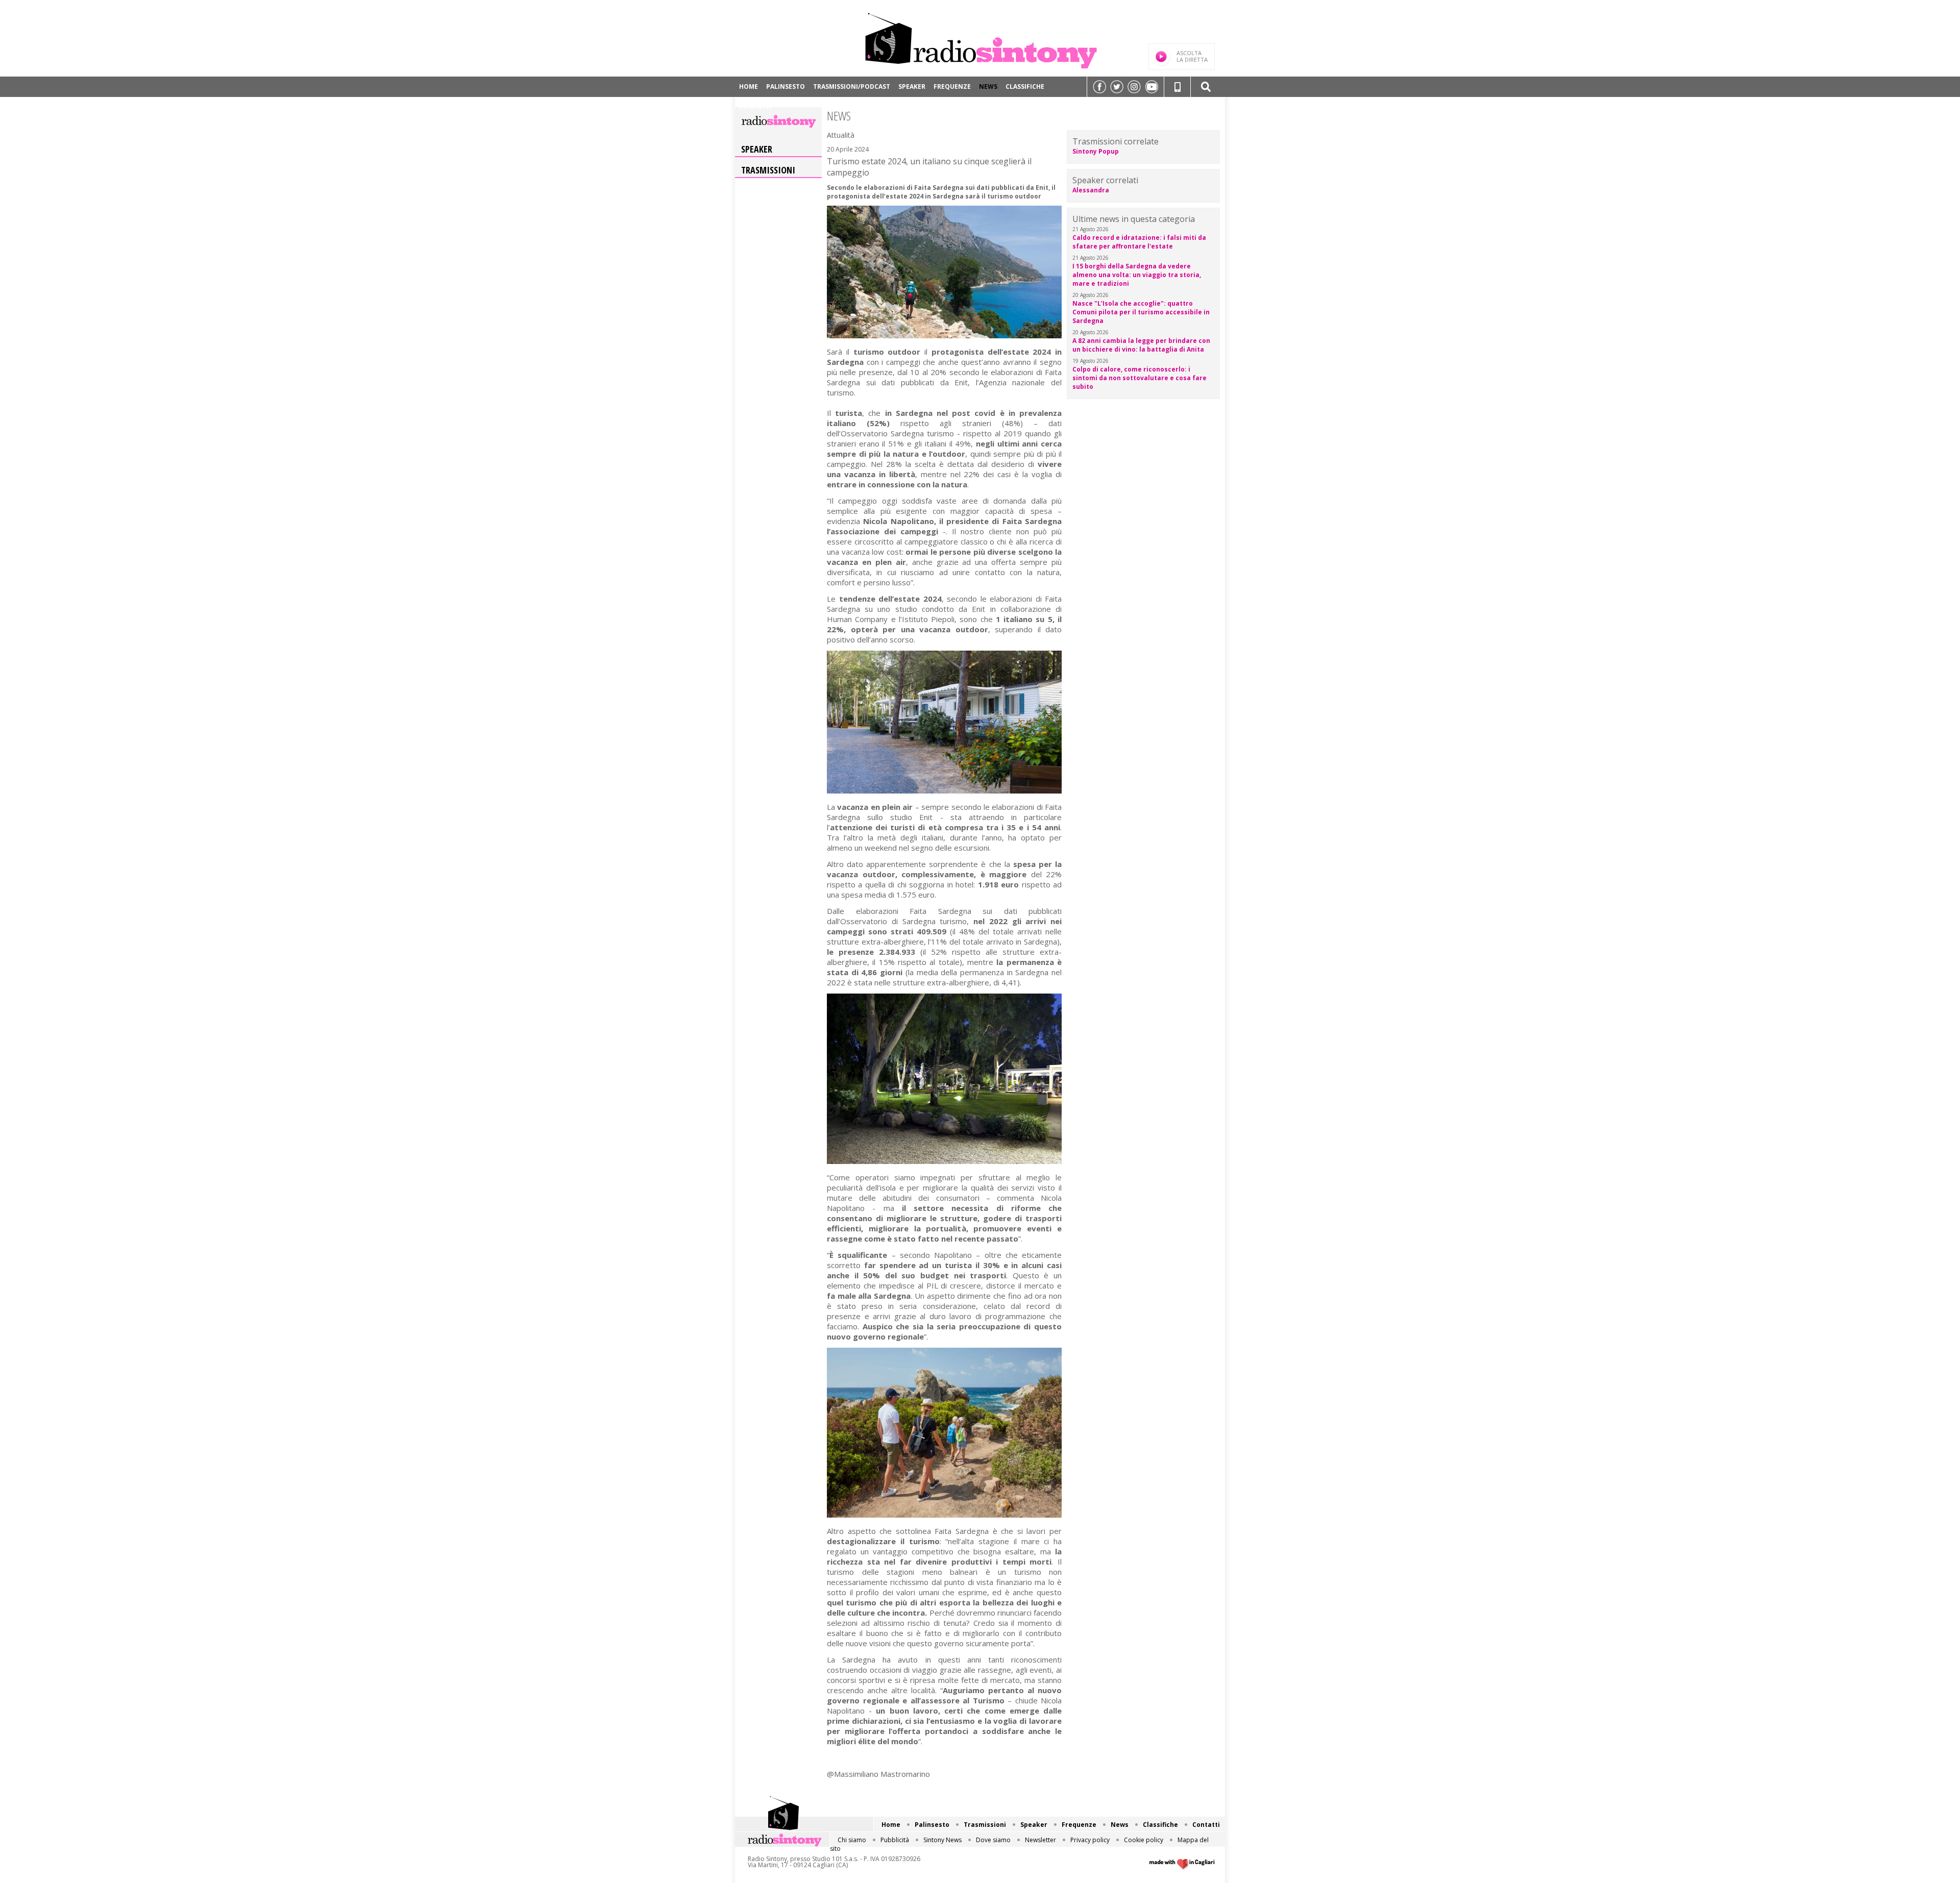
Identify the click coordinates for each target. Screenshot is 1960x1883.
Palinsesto (786, 86)
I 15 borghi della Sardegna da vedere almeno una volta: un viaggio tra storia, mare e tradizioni (1137, 275)
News (988, 86)
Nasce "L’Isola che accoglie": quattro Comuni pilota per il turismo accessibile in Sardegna (1141, 312)
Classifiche (1025, 86)
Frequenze (952, 86)
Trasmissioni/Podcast (852, 86)
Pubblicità (895, 1840)
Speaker (912, 86)
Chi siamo (852, 1840)
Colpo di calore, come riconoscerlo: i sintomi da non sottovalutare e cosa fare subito (1140, 378)
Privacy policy (1090, 1840)
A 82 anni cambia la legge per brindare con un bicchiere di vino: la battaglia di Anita (1141, 345)
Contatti (755, 107)
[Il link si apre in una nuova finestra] (1099, 87)
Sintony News (942, 1840)
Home (749, 86)
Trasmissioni (768, 170)
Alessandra (1091, 190)
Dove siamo (993, 1840)
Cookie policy (1144, 1840)
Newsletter (1040, 1840)
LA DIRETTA (1192, 56)
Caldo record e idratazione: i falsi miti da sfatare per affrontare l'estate (1139, 242)
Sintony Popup (1096, 151)
